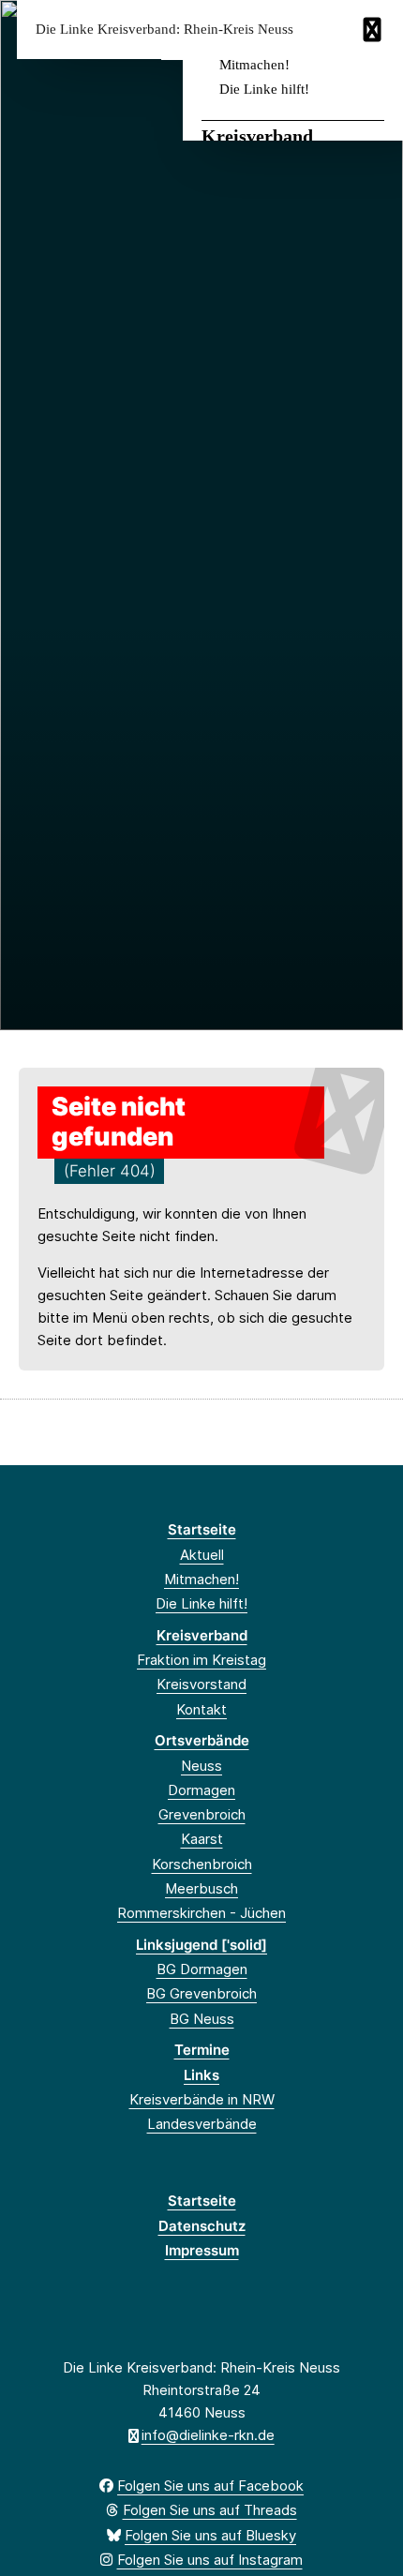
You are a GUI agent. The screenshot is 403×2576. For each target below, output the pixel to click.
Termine (202, 2050)
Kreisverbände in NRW (202, 2099)
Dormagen (201, 1790)
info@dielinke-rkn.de (208, 2435)
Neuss (201, 1766)
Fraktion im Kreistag (201, 1660)
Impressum (202, 2250)
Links (201, 2075)
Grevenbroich (202, 1814)
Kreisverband (257, 136)
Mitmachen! (254, 65)
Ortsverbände (202, 1740)
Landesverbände (202, 2124)
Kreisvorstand (201, 1684)
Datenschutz (202, 2226)
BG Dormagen (202, 1969)
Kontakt (201, 1709)
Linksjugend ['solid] (201, 1945)
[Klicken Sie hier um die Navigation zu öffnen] (374, 30)
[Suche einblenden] (323, 30)
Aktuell (202, 1555)
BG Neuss (202, 2019)
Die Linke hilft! (264, 89)
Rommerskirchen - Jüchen (201, 1913)
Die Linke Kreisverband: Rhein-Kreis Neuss (164, 30)
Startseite (202, 1529)
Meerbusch (201, 1888)
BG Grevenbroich (201, 1993)
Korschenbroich (202, 1864)
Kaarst (202, 1839)
